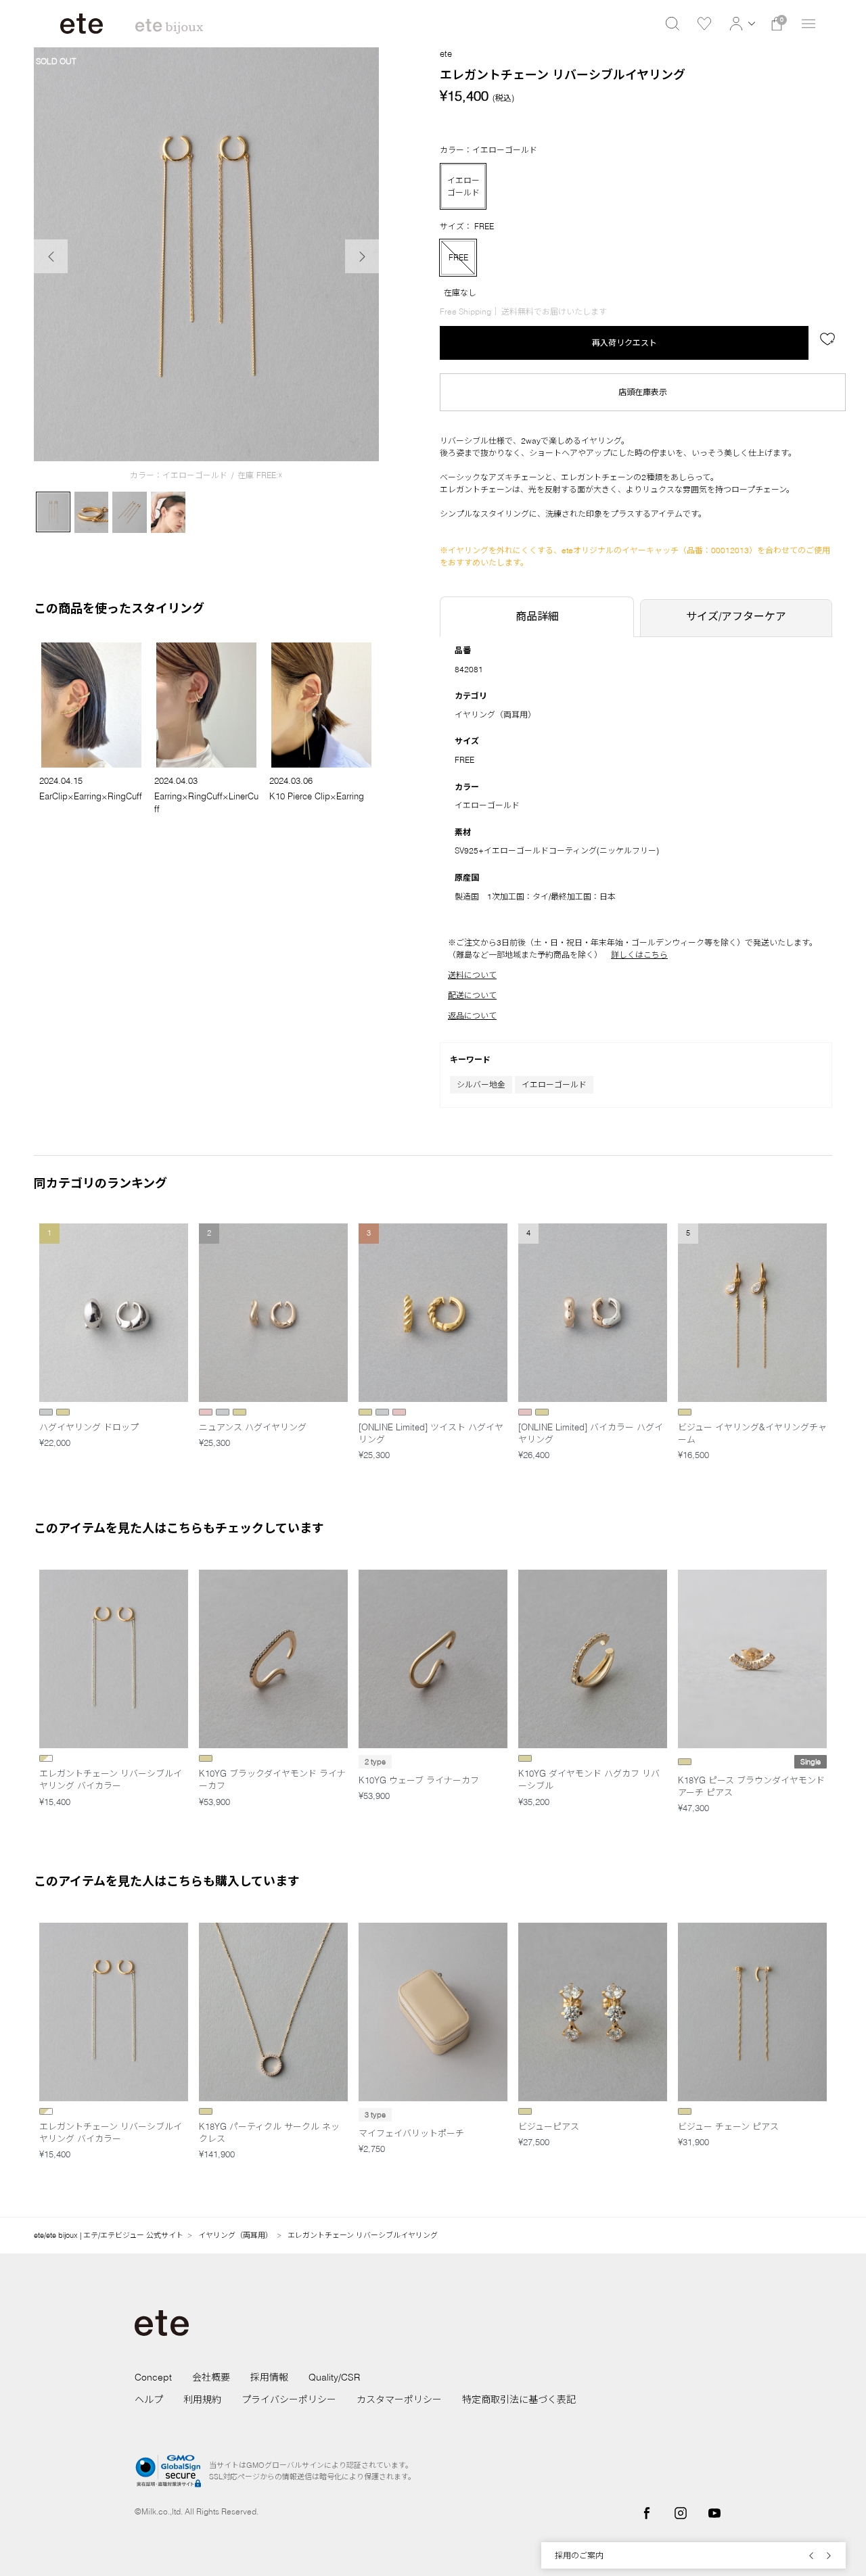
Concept (153, 2377)
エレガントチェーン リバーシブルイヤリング (363, 2235)
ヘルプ (149, 2399)
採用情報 (269, 2377)
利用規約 (202, 2399)
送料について (472, 975)
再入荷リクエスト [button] (624, 343)
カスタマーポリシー (399, 2399)
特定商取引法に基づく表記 (519, 2399)
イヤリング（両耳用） (495, 715)
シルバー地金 (481, 1084)
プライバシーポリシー (289, 2399)
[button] (740, 24)
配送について (472, 995)
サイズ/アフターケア (736, 616)
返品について (472, 1015)
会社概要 (211, 2377)
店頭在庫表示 (643, 392)
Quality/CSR (334, 2377)
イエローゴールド (554, 1084)
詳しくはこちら (639, 955)
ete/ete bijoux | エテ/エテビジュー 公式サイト (109, 2235)
